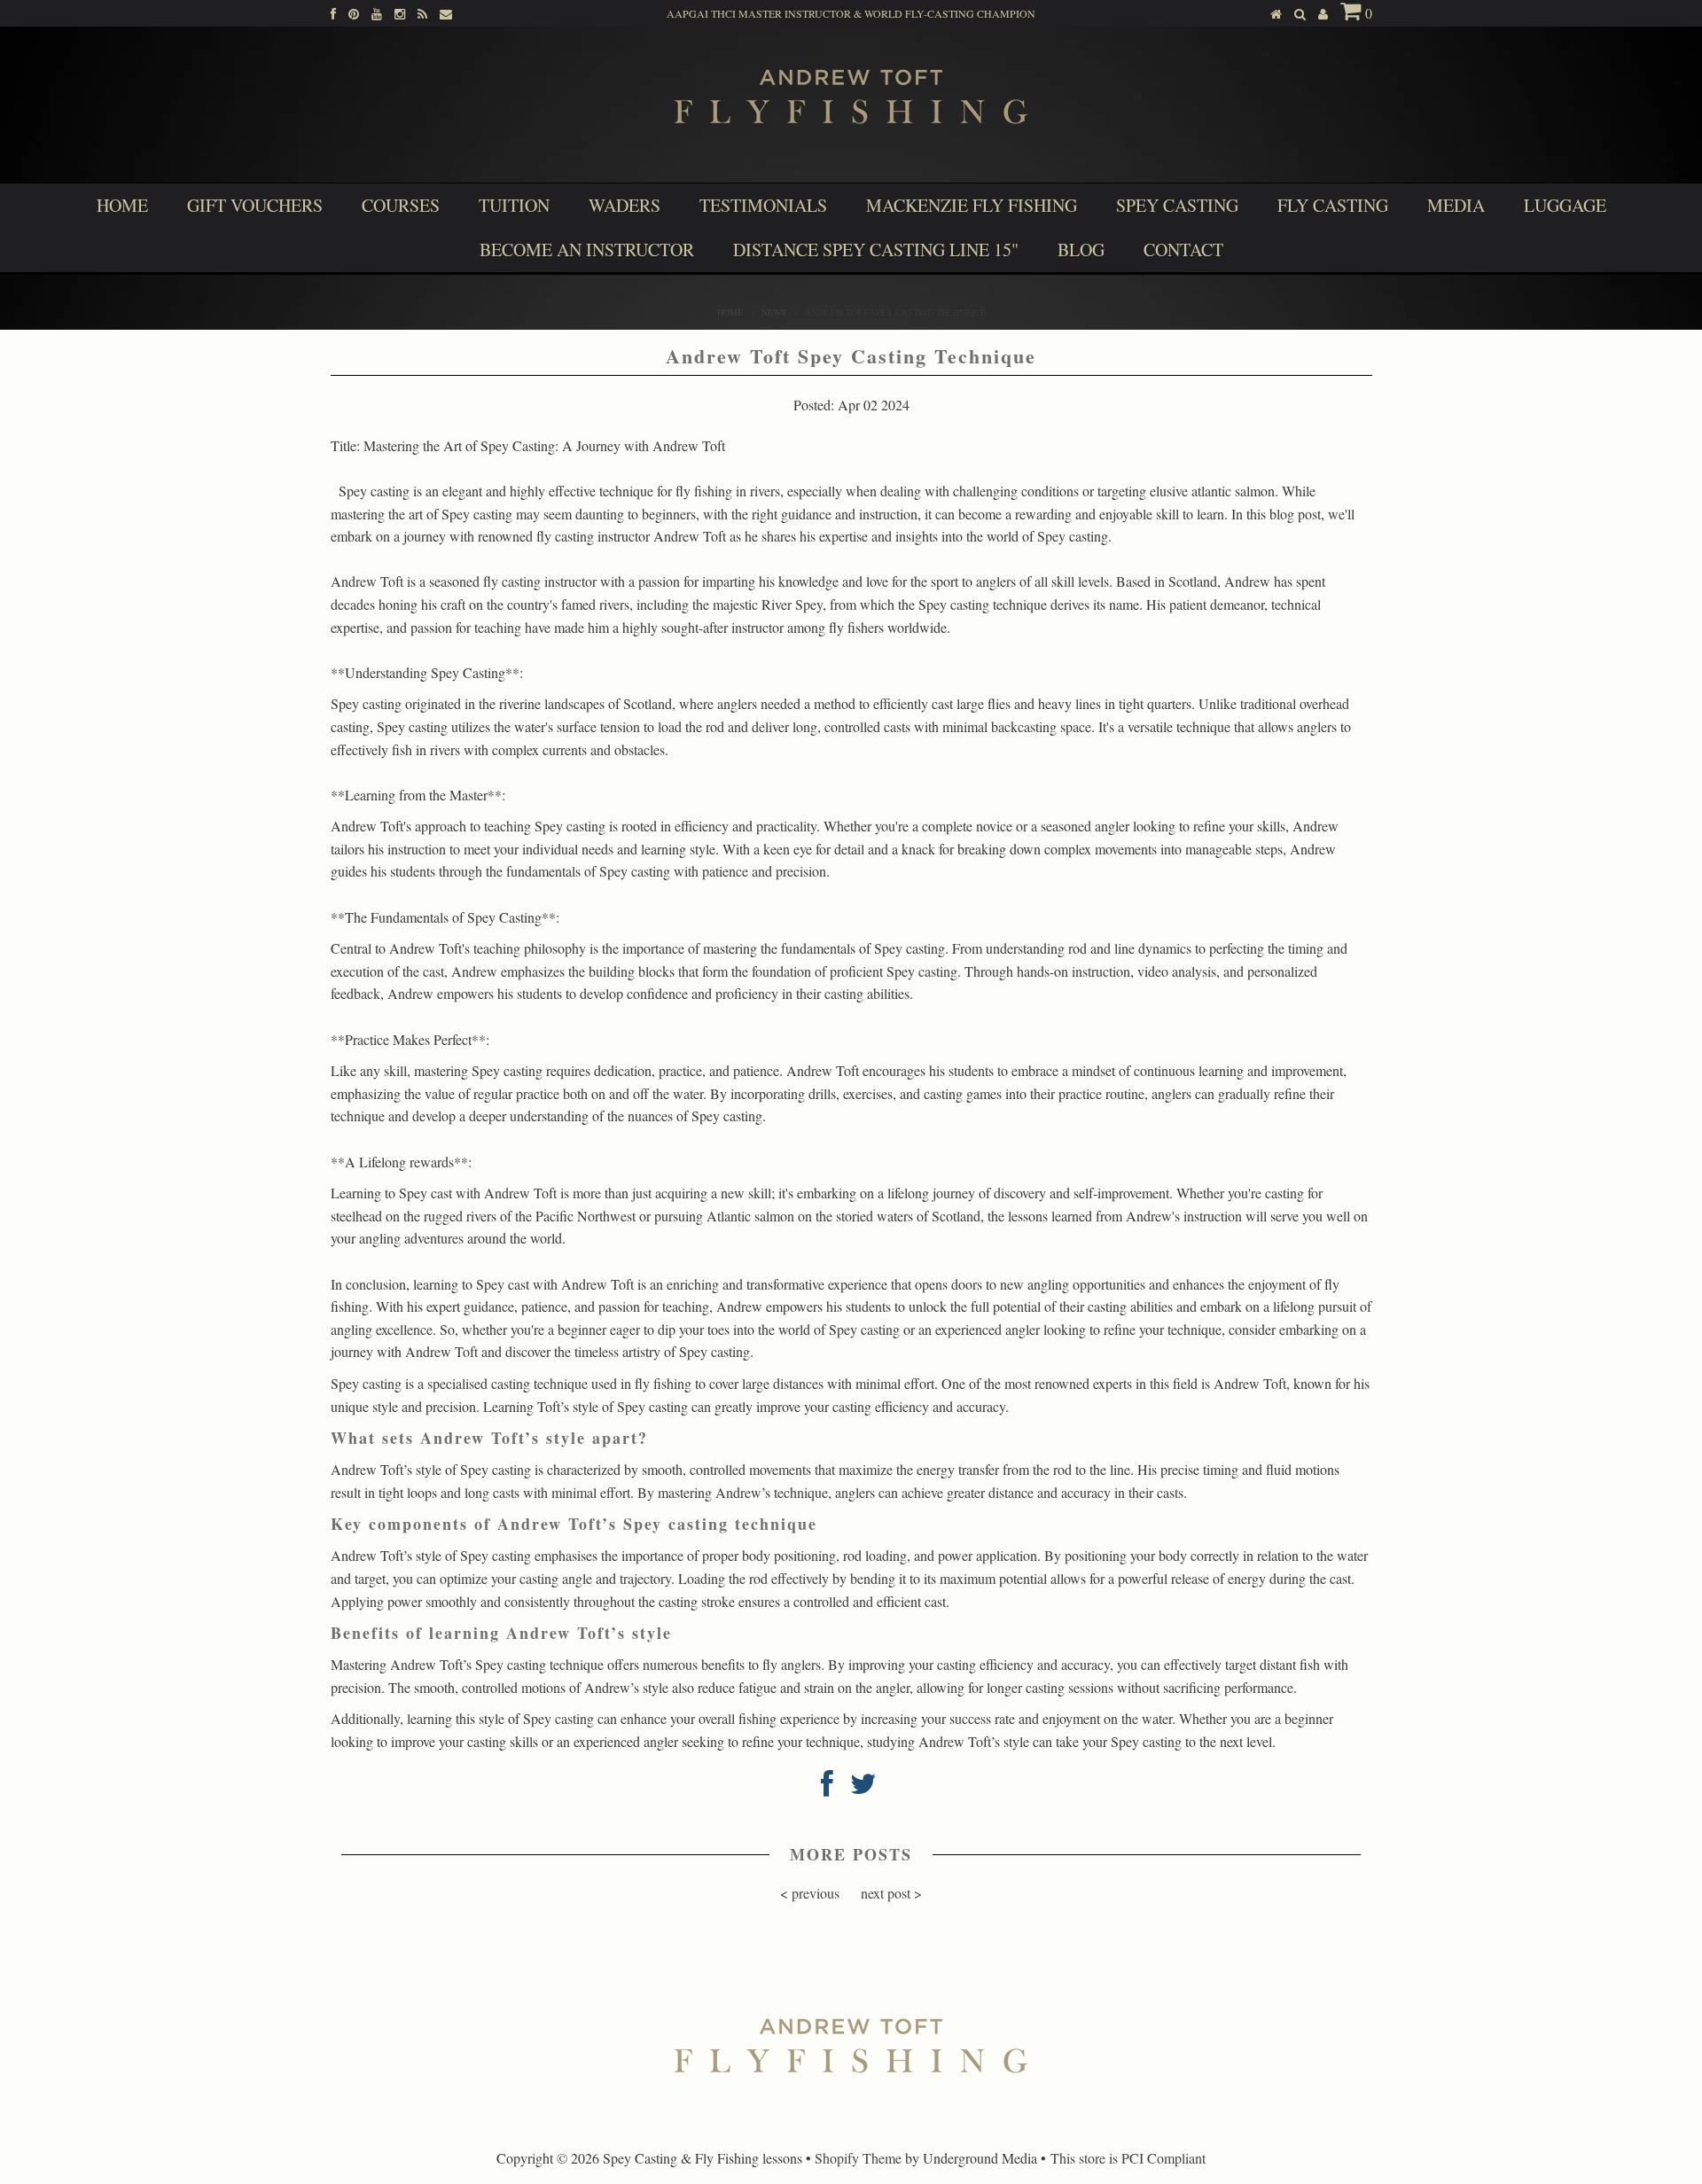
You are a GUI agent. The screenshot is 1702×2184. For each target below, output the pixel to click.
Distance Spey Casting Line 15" (876, 250)
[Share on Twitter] (863, 1788)
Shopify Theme (858, 2158)
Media (1456, 205)
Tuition (514, 205)
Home (122, 205)
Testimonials (763, 205)
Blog (1081, 250)
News (774, 312)
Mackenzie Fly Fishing (972, 205)
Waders (625, 205)
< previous (810, 1893)
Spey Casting (1177, 205)
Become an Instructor (587, 250)
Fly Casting (1333, 205)
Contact (1183, 250)
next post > (891, 1893)
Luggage (1565, 205)
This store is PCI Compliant (1128, 2158)
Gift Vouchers (255, 205)
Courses (401, 205)
